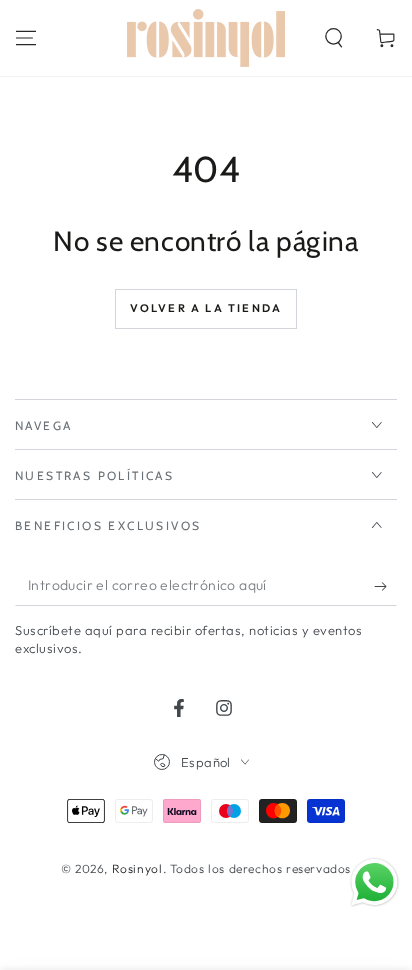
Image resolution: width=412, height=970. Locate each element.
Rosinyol (137, 868)
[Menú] (26, 38)
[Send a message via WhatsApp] (374, 882)
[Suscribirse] (385, 586)
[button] (334, 38)
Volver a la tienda (206, 308)
